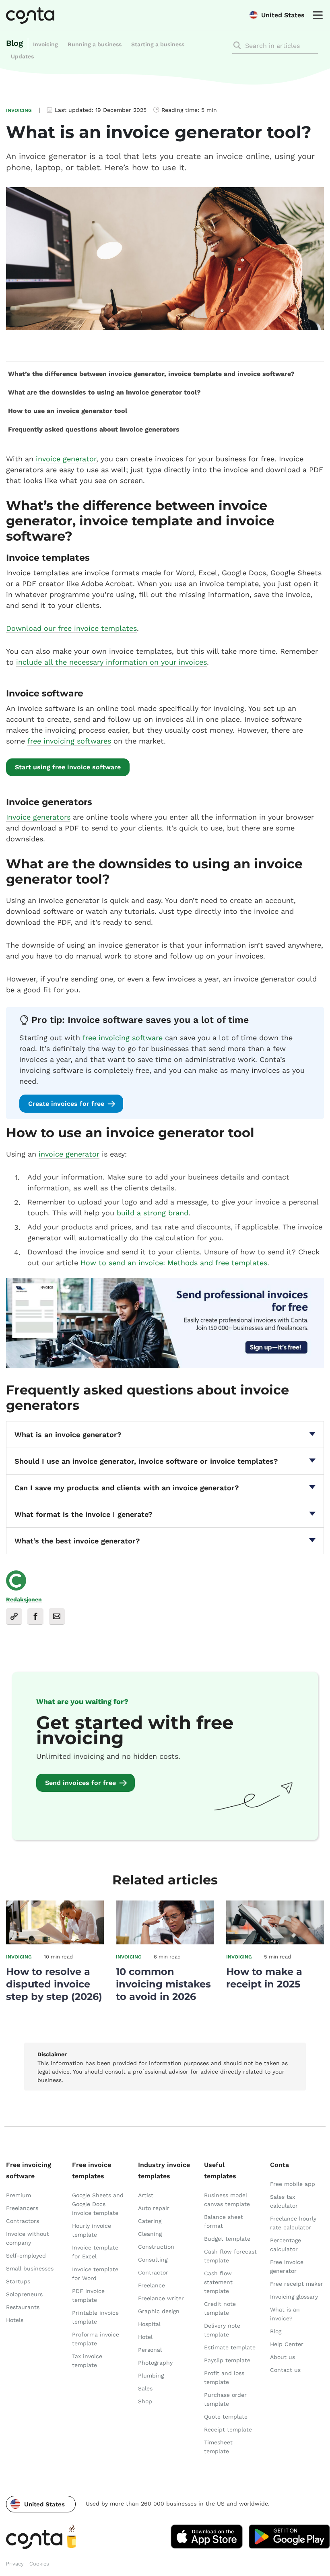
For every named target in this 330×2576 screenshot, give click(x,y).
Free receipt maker (297, 2284)
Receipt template (228, 2429)
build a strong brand (153, 1213)
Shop (145, 2401)
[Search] (237, 45)
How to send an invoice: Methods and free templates (174, 1263)
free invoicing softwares (69, 741)
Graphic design (159, 2311)
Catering (150, 2221)
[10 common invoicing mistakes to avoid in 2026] (165, 1942)
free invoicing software (123, 1038)
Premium (19, 2195)
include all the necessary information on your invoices (111, 662)
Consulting (153, 2260)
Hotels (15, 2320)
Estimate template (230, 2347)
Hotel (145, 2337)
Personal (150, 2350)
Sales (145, 2388)
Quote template (226, 2417)
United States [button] (283, 15)
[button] (41, 2504)
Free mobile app (293, 2184)
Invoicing (45, 44)
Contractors (23, 2221)
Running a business (95, 44)
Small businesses (30, 2268)
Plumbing (151, 2376)
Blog (14, 43)
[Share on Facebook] (35, 1616)
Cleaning (150, 2234)
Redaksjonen (24, 1599)
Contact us (285, 2370)
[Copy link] (14, 1616)
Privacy (15, 2564)
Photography (155, 2363)
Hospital (149, 2324)
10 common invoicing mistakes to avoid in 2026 (163, 1984)
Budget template (227, 2239)
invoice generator (66, 459)
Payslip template (227, 2360)
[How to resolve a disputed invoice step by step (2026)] (55, 1942)
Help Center (287, 2344)
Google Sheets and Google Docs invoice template (98, 2204)
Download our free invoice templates (71, 628)
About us (283, 2357)
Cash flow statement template (218, 2282)
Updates (22, 56)
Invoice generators (38, 817)
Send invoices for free (80, 1783)
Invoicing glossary (294, 2297)
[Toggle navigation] (316, 14)
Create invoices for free (66, 1104)
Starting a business (158, 44)
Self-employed (26, 2256)
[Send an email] (57, 1616)
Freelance (152, 2285)
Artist (146, 2195)
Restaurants (23, 2307)
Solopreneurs (24, 2294)
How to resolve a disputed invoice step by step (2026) (54, 1984)
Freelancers (22, 2208)
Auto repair (154, 2208)
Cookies (39, 2564)
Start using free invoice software (68, 767)
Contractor (153, 2272)
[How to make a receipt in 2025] (275, 1942)
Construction (156, 2247)
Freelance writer (161, 2298)
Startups (18, 2281)
